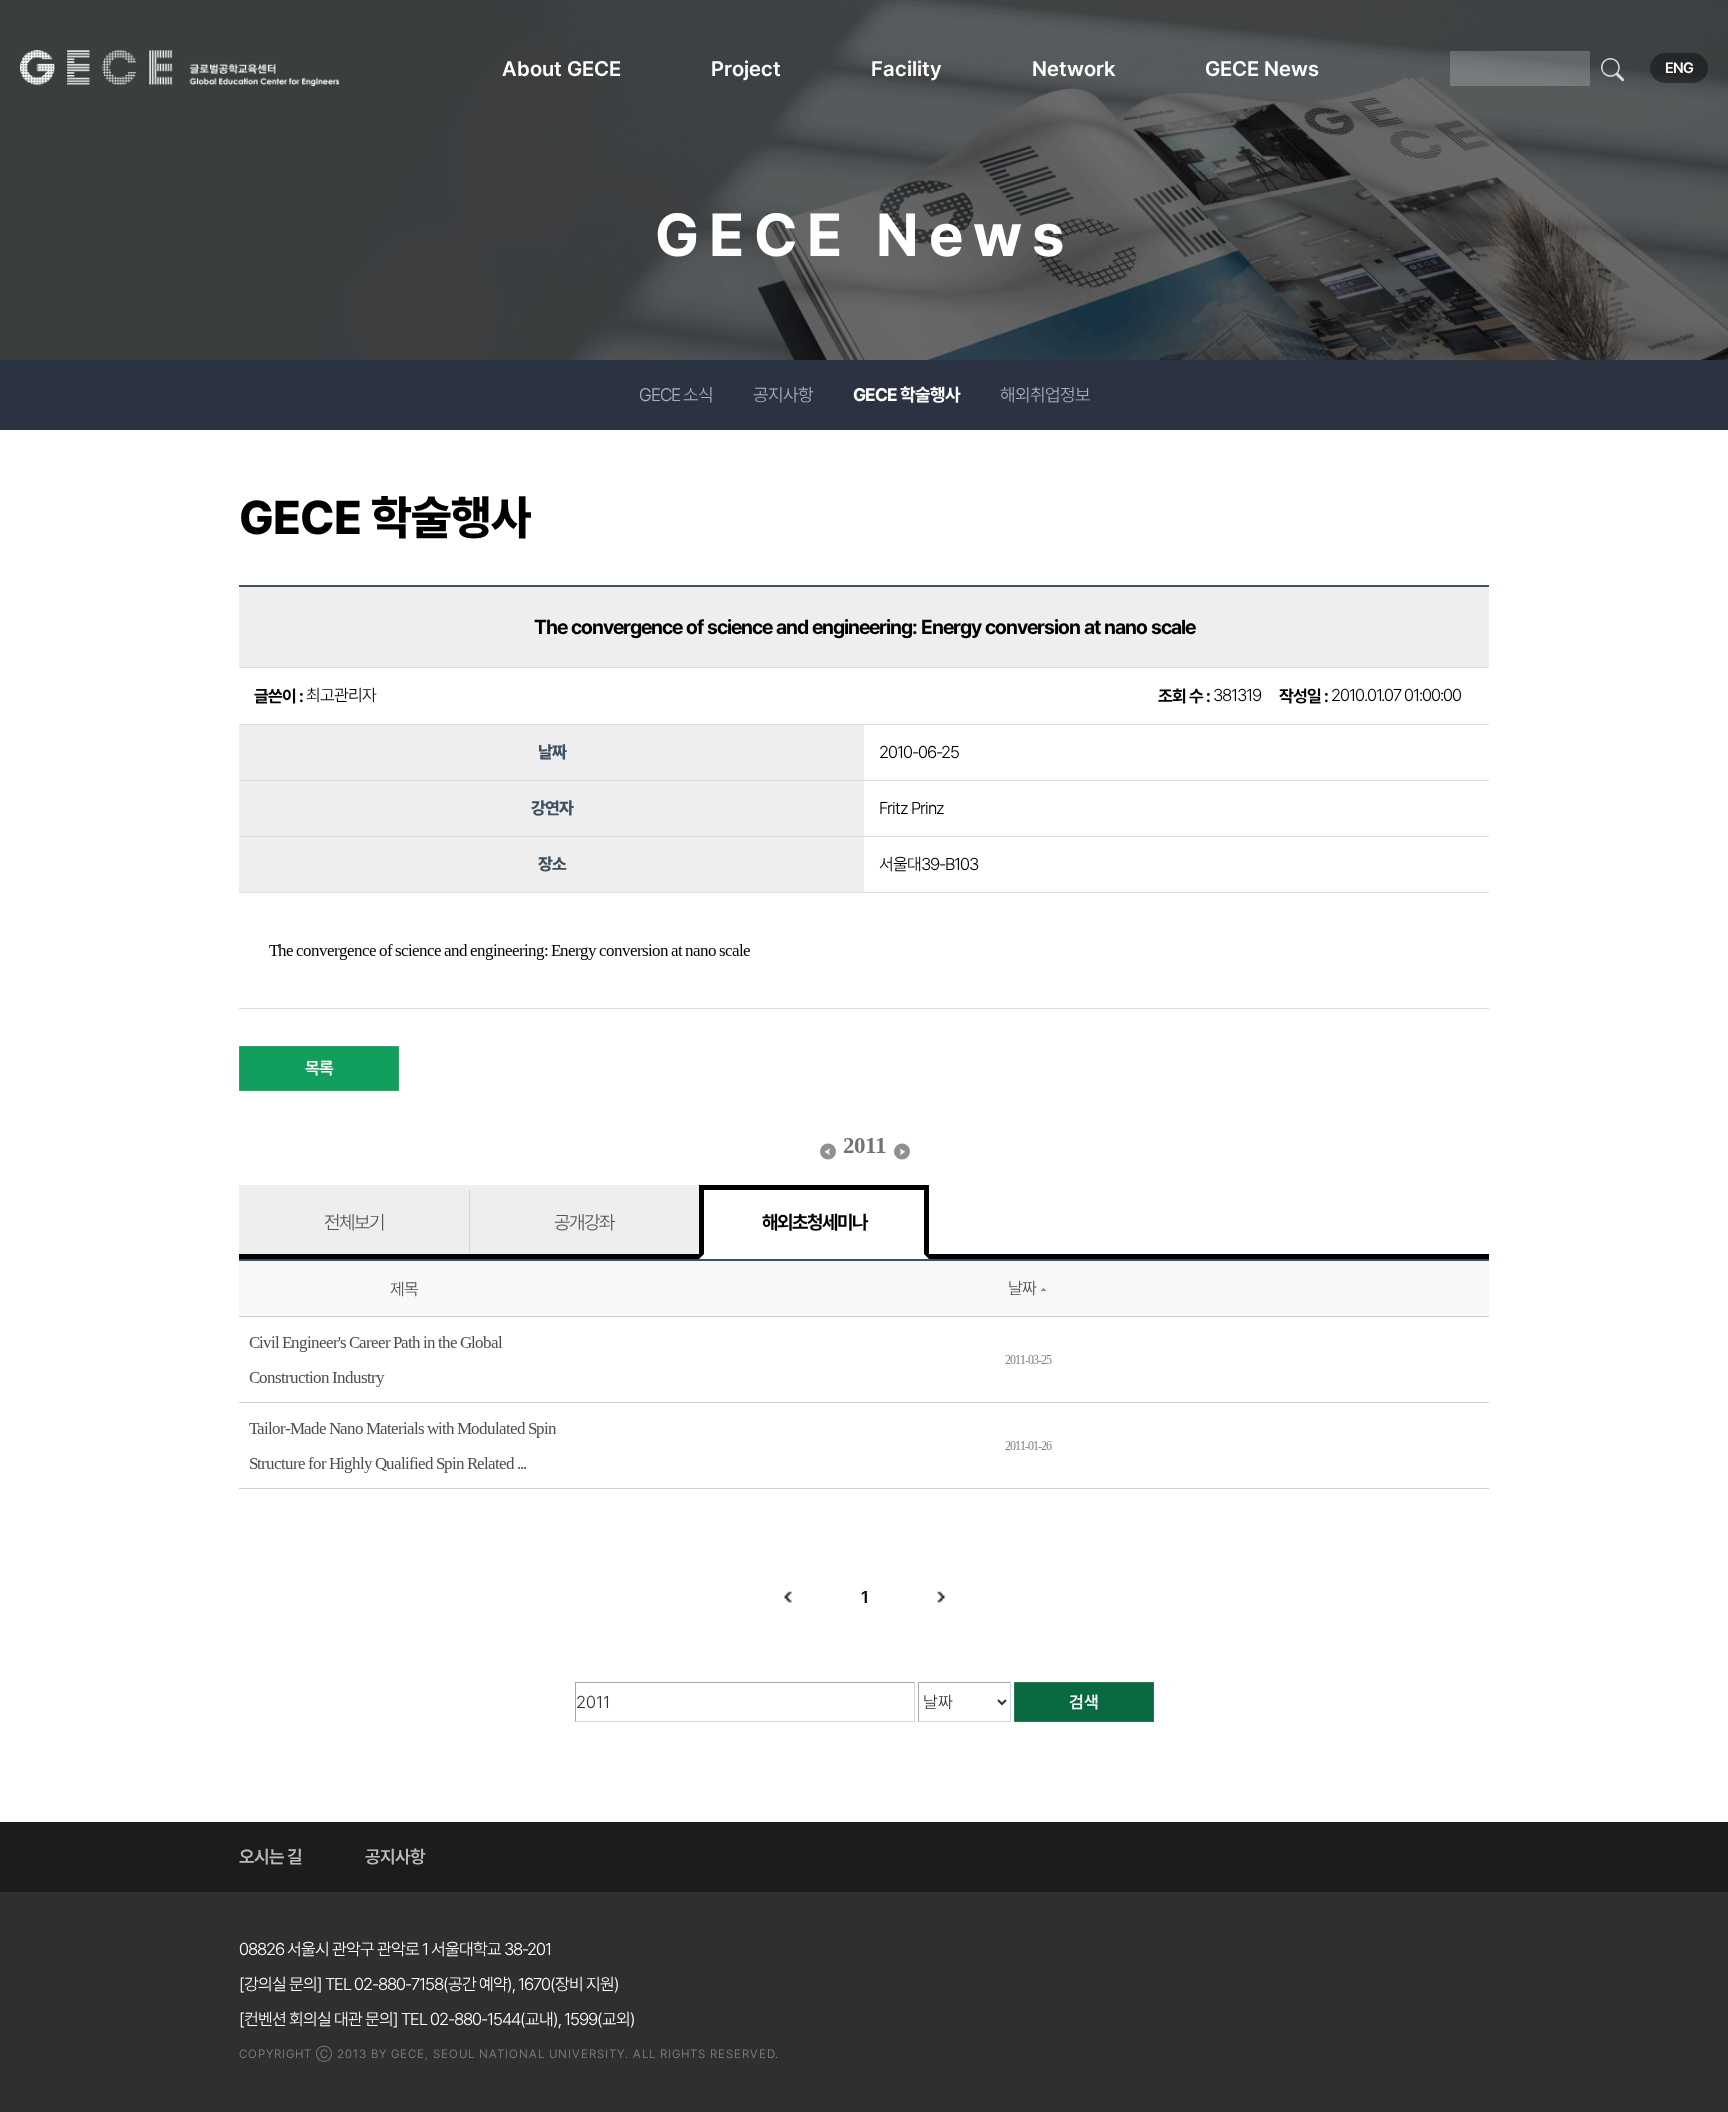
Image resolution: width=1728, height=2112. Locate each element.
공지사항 (783, 394)
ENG (1679, 68)
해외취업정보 (1045, 394)
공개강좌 (584, 1222)
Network (1073, 68)
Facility (906, 68)
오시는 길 (270, 1856)
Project (746, 68)
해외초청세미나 (814, 1222)
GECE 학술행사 (906, 394)
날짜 (1022, 1288)
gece (205, 68)
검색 (1084, 1702)
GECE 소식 (676, 394)
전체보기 (354, 1222)
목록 (319, 1068)
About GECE (561, 68)
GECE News (1262, 68)
